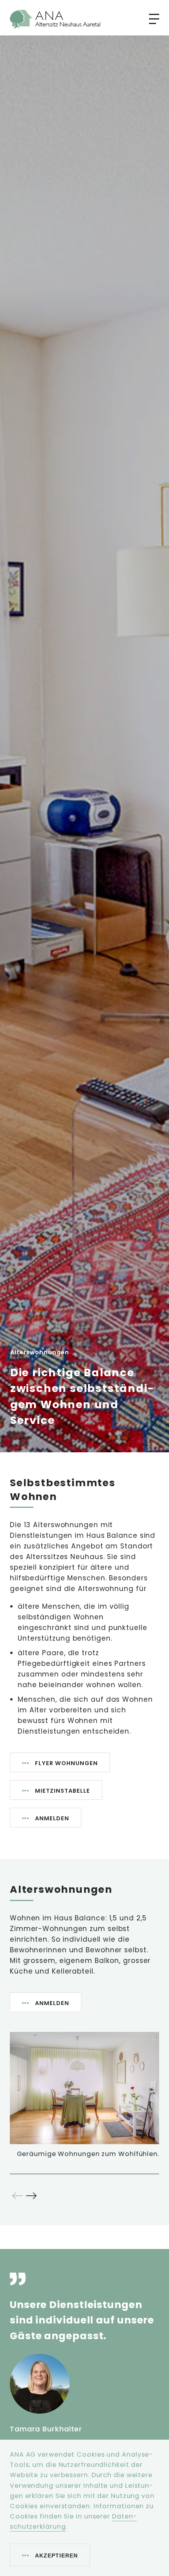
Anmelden (52, 1818)
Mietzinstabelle (62, 1791)
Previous (17, 2196)
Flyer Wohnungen (66, 1763)
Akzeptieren (56, 2556)
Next (31, 2196)
